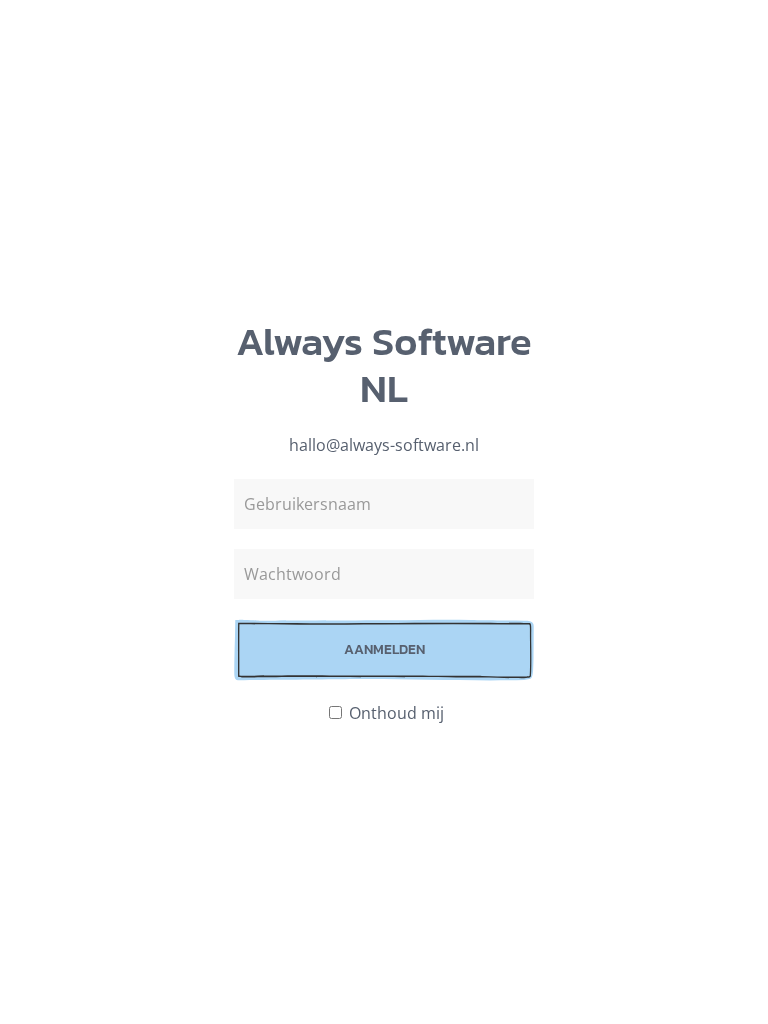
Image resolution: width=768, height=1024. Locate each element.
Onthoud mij (394, 713)
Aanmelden (384, 649)
